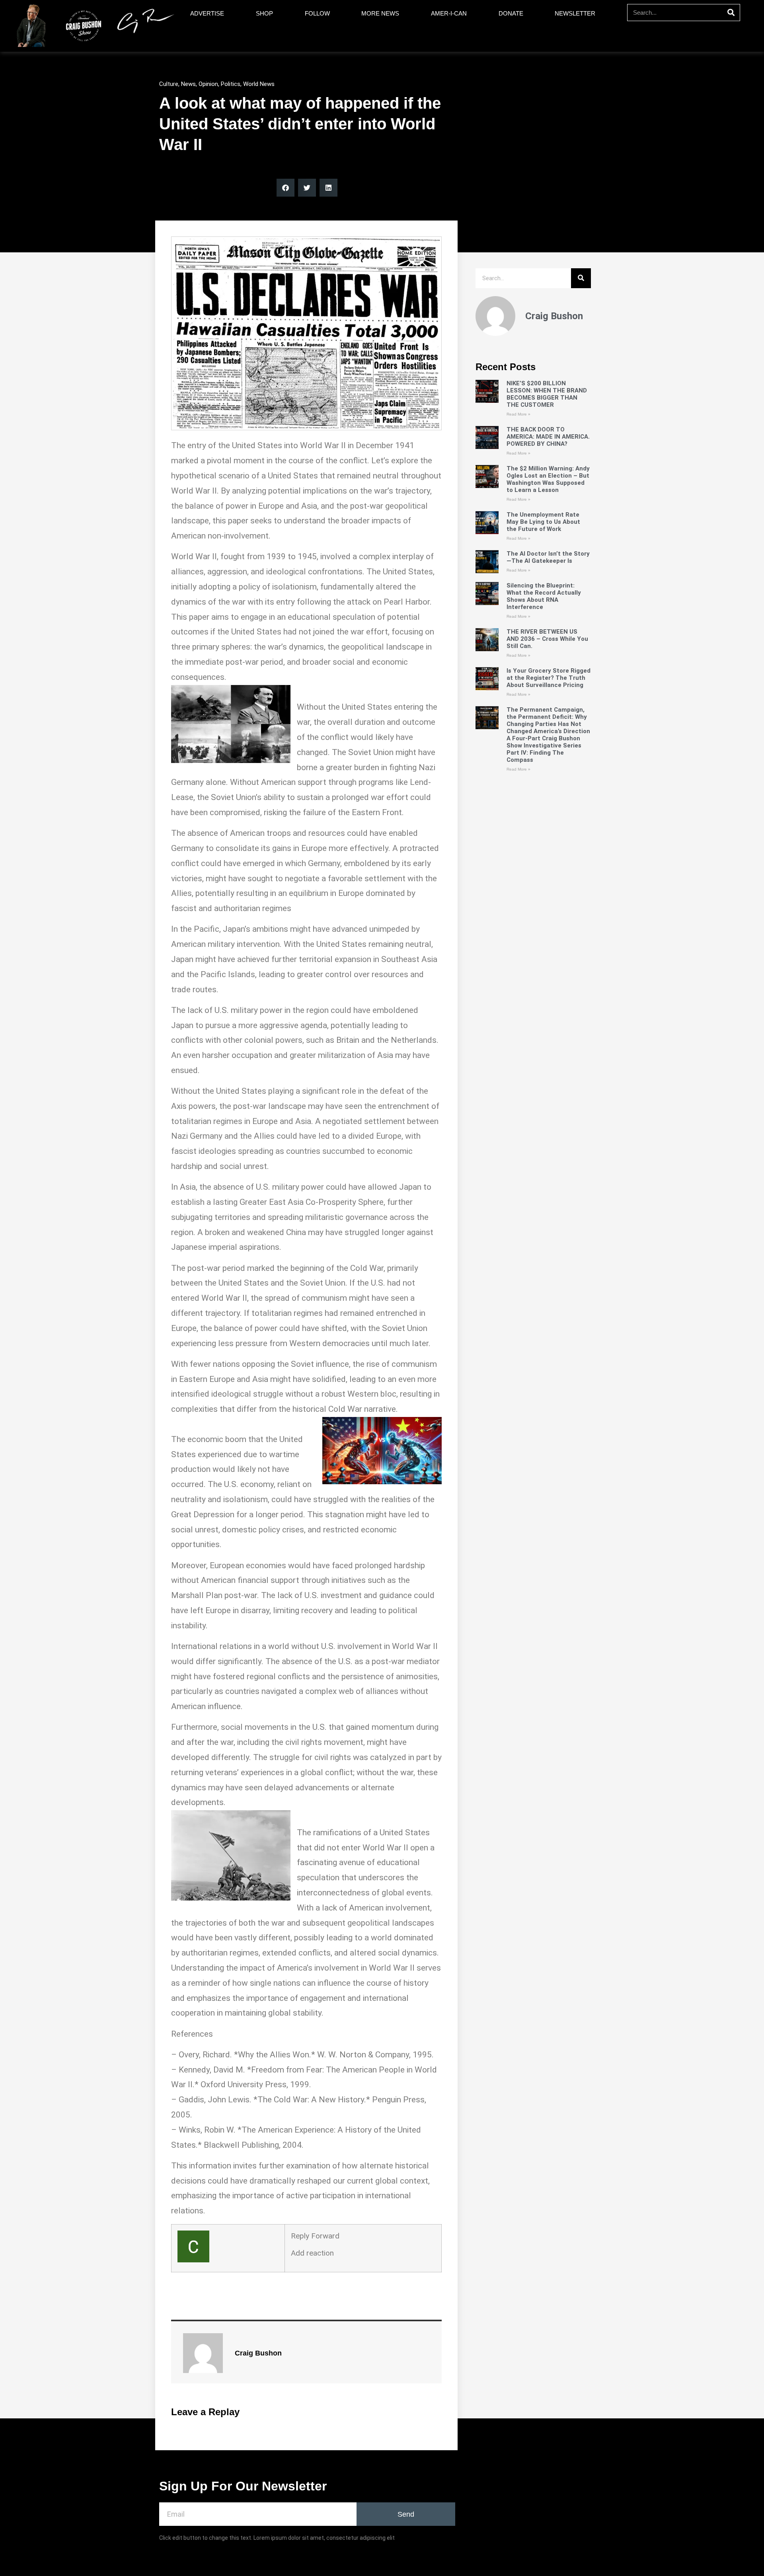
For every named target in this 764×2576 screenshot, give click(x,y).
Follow (317, 13)
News (188, 84)
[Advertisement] (533, 1069)
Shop (264, 13)
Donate (511, 13)
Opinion (208, 84)
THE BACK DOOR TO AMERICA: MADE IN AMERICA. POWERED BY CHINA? (548, 437)
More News (380, 13)
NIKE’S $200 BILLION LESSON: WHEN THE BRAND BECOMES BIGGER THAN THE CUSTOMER (547, 394)
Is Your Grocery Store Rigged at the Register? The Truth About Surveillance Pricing (549, 678)
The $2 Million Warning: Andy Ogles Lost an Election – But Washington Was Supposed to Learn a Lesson (548, 479)
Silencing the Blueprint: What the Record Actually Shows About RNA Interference (544, 596)
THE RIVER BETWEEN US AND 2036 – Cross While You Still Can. (547, 639)
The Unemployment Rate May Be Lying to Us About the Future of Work (543, 522)
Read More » (518, 414)
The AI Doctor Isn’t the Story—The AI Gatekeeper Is (548, 557)
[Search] (731, 13)
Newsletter (575, 13)
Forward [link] (325, 2236)
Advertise (207, 13)
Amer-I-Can (449, 13)
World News (259, 84)
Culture (169, 84)
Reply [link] (301, 2236)
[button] (286, 188)
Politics (231, 84)
